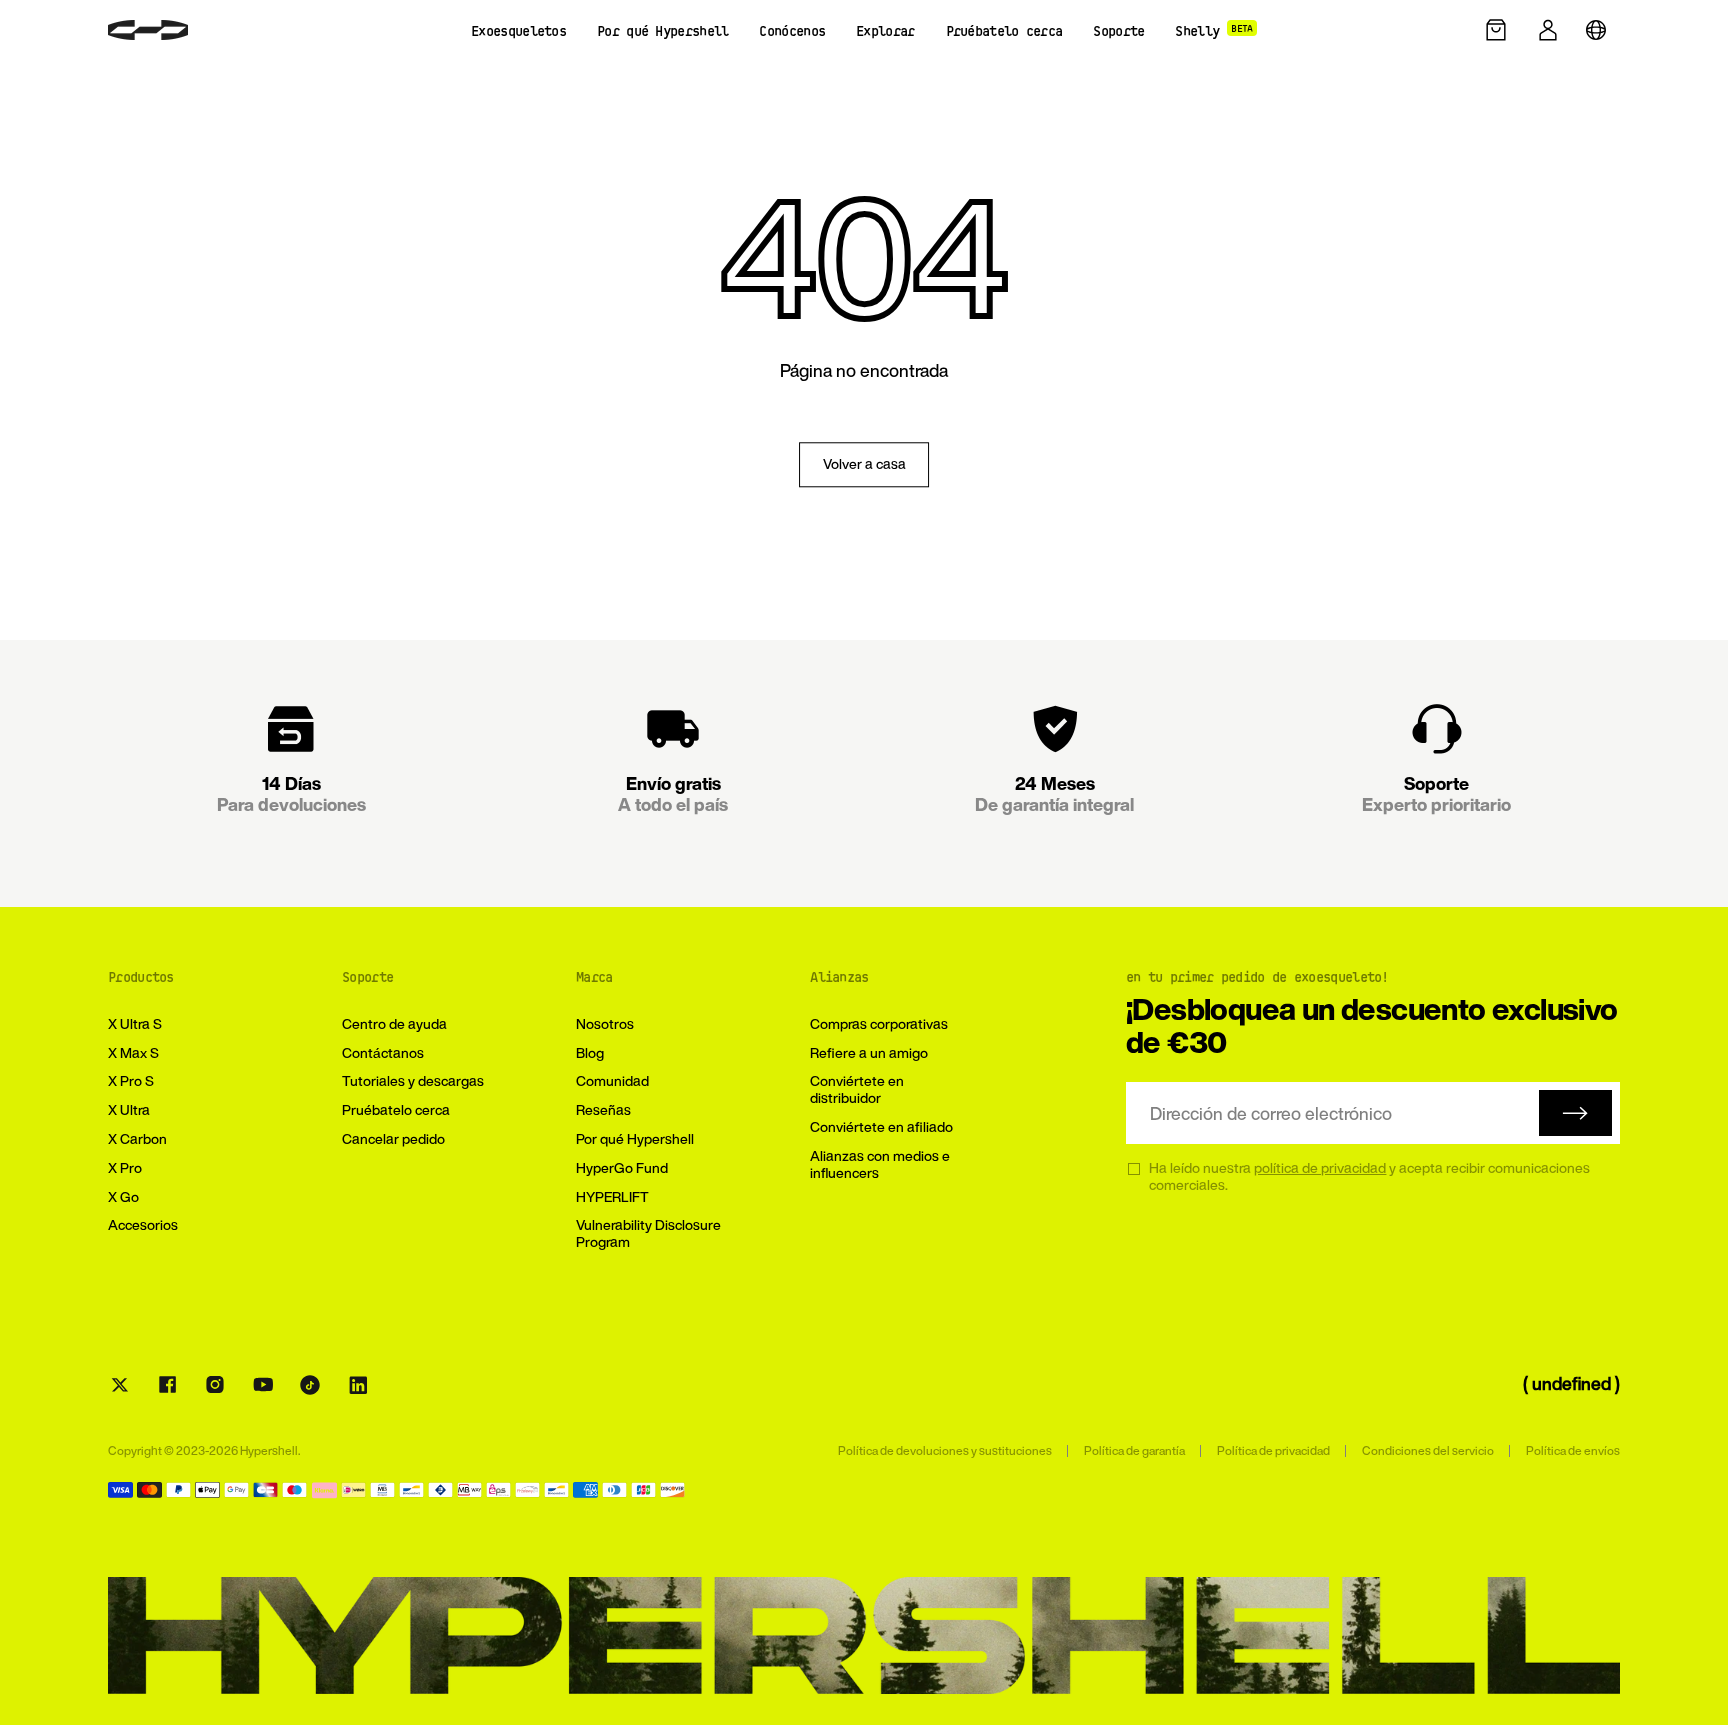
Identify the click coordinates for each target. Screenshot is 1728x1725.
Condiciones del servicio (1428, 1451)
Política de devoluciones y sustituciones (945, 1451)
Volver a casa (864, 464)
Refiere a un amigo (869, 1052)
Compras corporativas (879, 1023)
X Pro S (131, 1080)
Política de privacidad (1273, 1451)
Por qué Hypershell (635, 1138)
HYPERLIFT (612, 1196)
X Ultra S (135, 1023)
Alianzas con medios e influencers (880, 1164)
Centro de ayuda (394, 1023)
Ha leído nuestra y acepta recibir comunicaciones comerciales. (1369, 1177)
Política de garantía (1134, 1451)
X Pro (125, 1167)
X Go (123, 1196)
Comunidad (612, 1080)
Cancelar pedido (393, 1138)
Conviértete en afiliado (881, 1126)
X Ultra (129, 1109)
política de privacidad (1320, 1167)
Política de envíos (1573, 1451)
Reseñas (603, 1109)
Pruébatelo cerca (396, 1109)
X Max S (133, 1052)
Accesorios (143, 1224)
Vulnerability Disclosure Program (648, 1233)
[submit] (1575, 1113)
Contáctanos (383, 1052)
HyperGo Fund (622, 1167)
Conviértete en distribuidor (857, 1089)
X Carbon (137, 1138)
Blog (590, 1052)
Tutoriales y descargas (413, 1080)
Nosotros (605, 1023)
